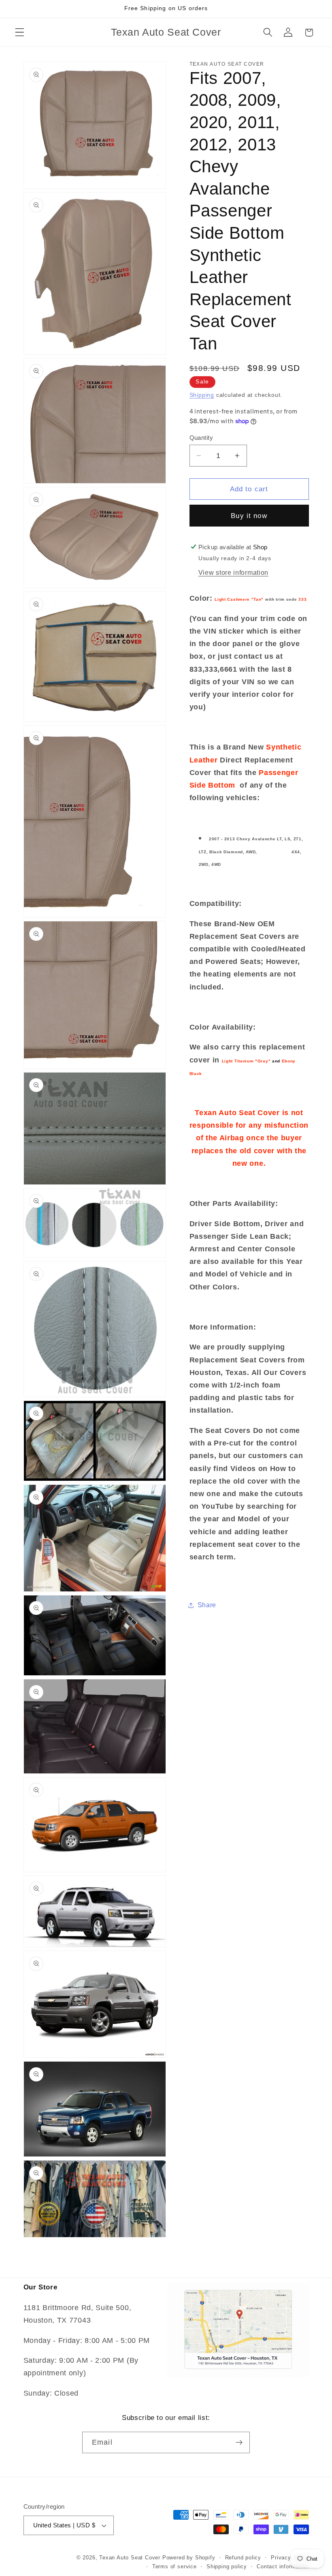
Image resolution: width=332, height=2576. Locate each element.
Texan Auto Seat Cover (130, 2558)
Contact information (283, 2567)
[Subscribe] (239, 2443)
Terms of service (175, 2567)
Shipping (202, 395)
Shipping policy (227, 2567)
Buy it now (249, 516)
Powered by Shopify (189, 2558)
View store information (233, 572)
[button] (20, 33)
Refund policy (243, 2558)
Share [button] (207, 1605)
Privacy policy (290, 2558)
